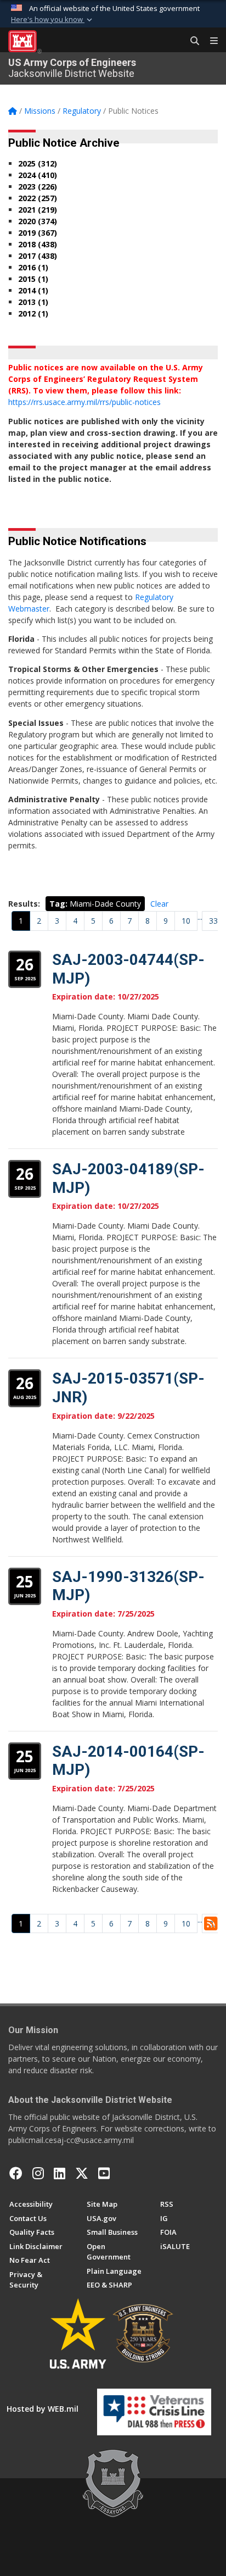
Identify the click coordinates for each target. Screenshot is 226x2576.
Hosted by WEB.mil (43, 2409)
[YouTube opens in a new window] (104, 2173)
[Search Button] (191, 41)
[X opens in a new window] (82, 2173)
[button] (53, 20)
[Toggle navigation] (210, 41)
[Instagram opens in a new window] (38, 2173)
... (200, 917)
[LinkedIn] (60, 2173)
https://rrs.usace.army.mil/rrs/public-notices (84, 402)
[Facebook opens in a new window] (16, 2173)
